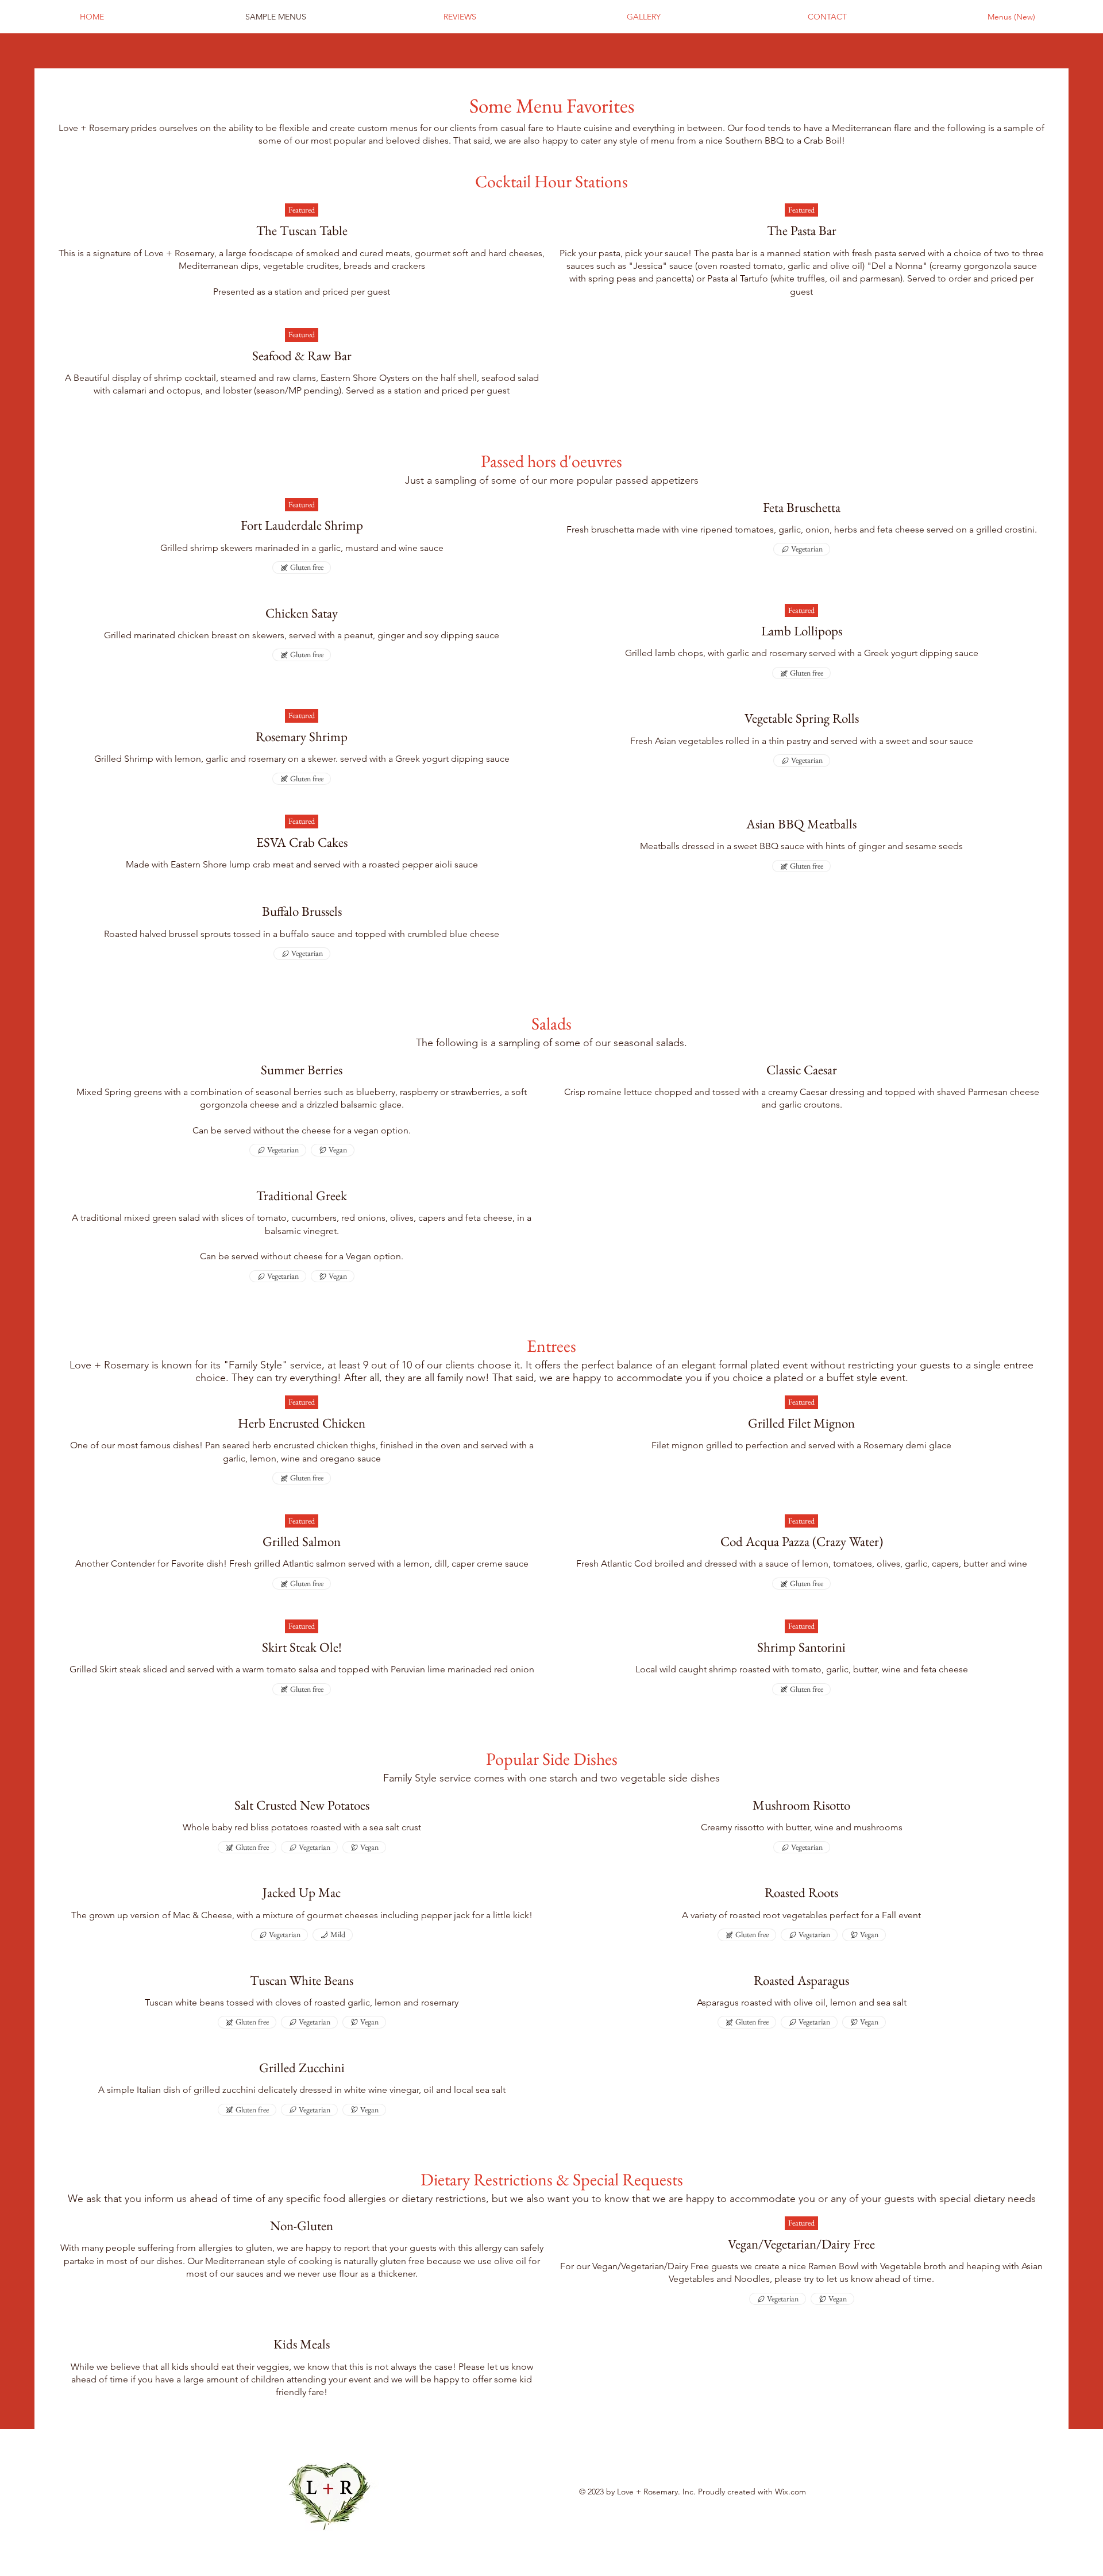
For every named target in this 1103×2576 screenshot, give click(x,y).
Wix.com (790, 2492)
